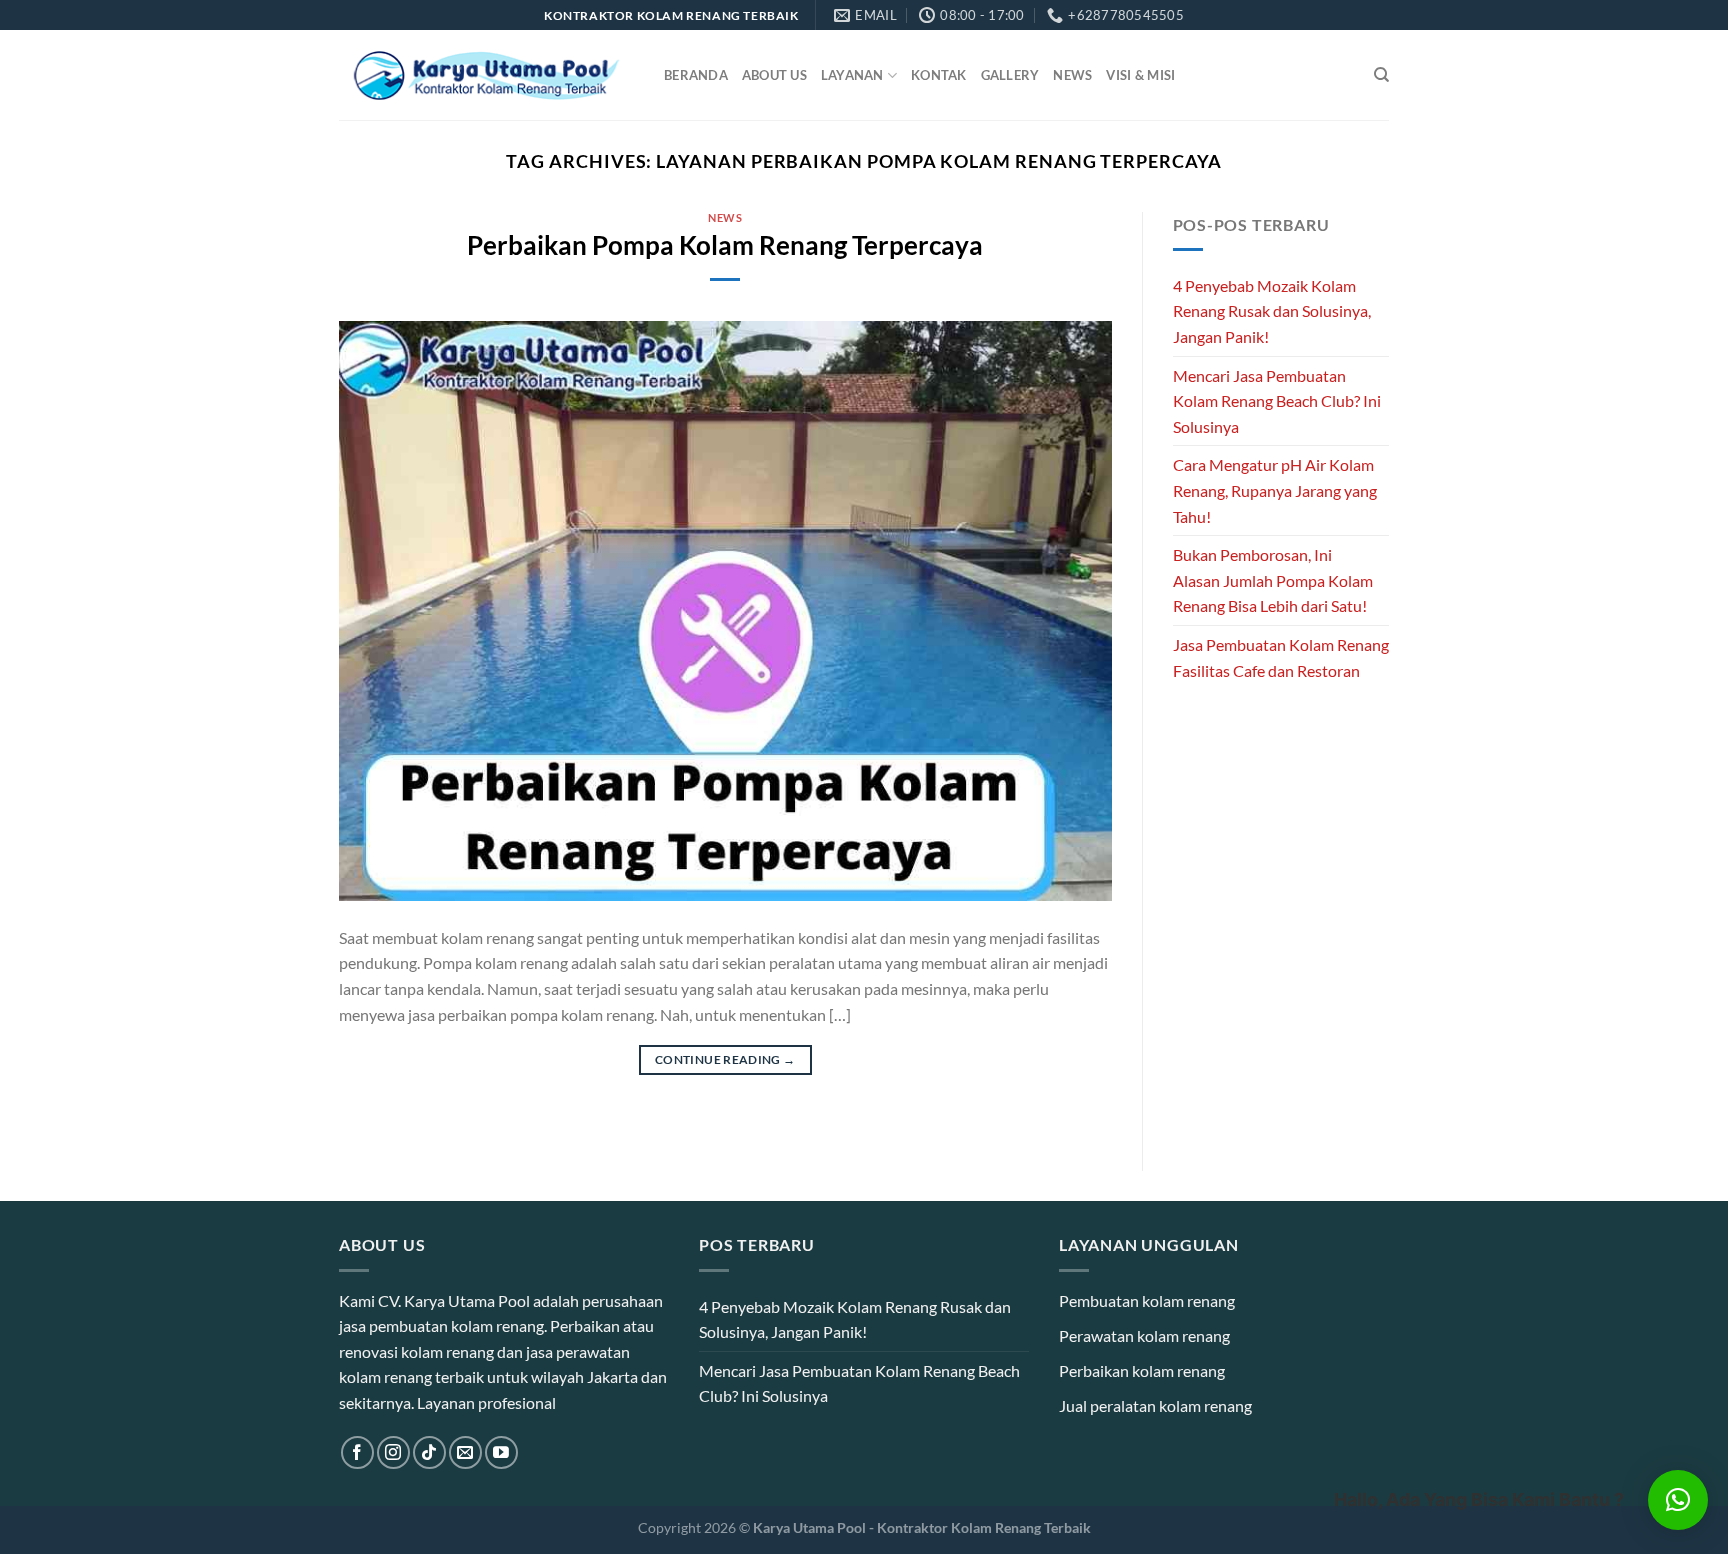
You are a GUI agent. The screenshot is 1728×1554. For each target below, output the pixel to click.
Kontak (939, 75)
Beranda (696, 75)
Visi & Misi (1140, 75)
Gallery (1010, 75)
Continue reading (725, 1059)
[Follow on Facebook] (357, 1452)
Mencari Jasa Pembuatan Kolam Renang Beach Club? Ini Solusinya (1277, 401)
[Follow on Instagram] (393, 1452)
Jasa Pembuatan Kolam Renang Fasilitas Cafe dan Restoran (1281, 657)
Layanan (852, 75)
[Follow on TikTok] (429, 1452)
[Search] (1381, 75)
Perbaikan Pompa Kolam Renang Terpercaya (725, 245)
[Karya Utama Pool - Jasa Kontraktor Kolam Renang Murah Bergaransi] (486, 75)
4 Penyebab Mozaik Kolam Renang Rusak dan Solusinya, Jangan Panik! (1272, 311)
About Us (774, 75)
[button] (1678, 1500)
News (1072, 75)
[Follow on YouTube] (501, 1452)
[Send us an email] (465, 1452)
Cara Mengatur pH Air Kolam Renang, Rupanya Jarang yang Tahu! (1275, 490)
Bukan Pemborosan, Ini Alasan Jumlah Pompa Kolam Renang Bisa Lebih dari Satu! (1273, 580)
